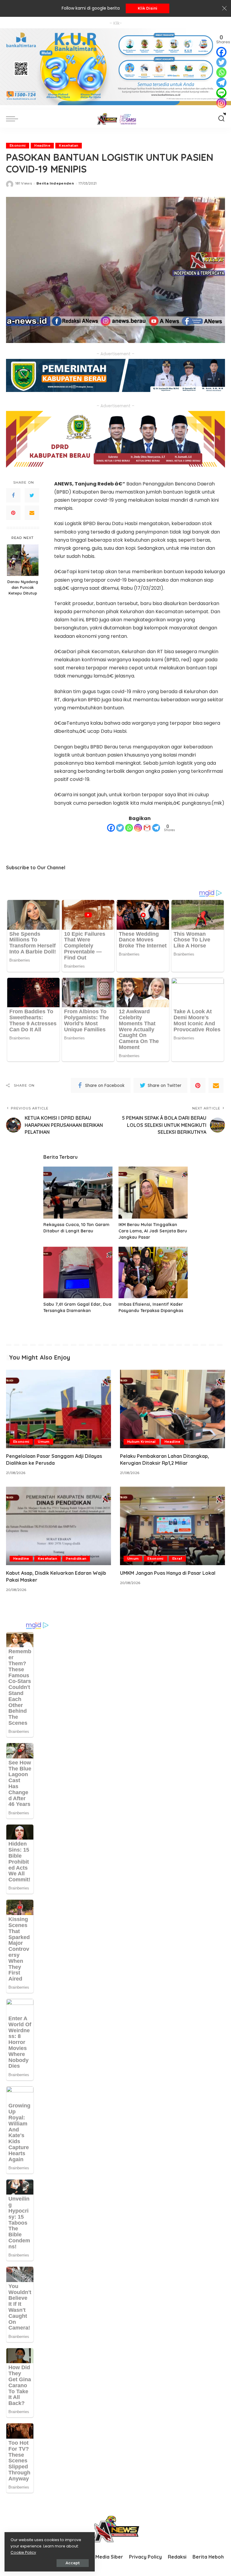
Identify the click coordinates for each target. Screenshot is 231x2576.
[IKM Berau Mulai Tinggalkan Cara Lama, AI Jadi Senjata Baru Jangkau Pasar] (153, 1193)
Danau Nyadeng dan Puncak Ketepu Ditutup (23, 587)
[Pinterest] (13, 513)
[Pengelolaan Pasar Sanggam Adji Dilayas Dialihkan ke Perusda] (59, 1409)
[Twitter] (32, 495)
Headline (42, 145)
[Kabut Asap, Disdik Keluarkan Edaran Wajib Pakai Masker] (59, 1526)
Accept (73, 2563)
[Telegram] (156, 828)
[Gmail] (147, 828)
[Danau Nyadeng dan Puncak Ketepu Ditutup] (23, 560)
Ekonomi (18, 145)
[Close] (224, 8)
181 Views (24, 183)
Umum (44, 1442)
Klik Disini (148, 8)
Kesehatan (69, 145)
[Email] (32, 513)
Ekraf (177, 1559)
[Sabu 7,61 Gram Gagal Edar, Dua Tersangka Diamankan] (78, 1273)
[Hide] (225, 114)
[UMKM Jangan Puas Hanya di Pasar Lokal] (172, 1526)
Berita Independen (55, 183)
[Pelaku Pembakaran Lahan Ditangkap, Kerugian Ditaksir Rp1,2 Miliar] (172, 1409)
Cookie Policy (23, 2552)
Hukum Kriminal (142, 1442)
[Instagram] (138, 828)
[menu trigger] (14, 119)
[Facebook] (13, 495)
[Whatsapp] (129, 828)
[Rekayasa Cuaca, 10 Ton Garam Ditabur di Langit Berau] (78, 1193)
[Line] (221, 93)
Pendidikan (76, 1559)
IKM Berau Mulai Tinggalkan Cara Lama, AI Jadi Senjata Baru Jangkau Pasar (153, 1231)
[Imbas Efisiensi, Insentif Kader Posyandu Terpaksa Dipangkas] (153, 1273)
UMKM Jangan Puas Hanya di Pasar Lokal (168, 1573)
